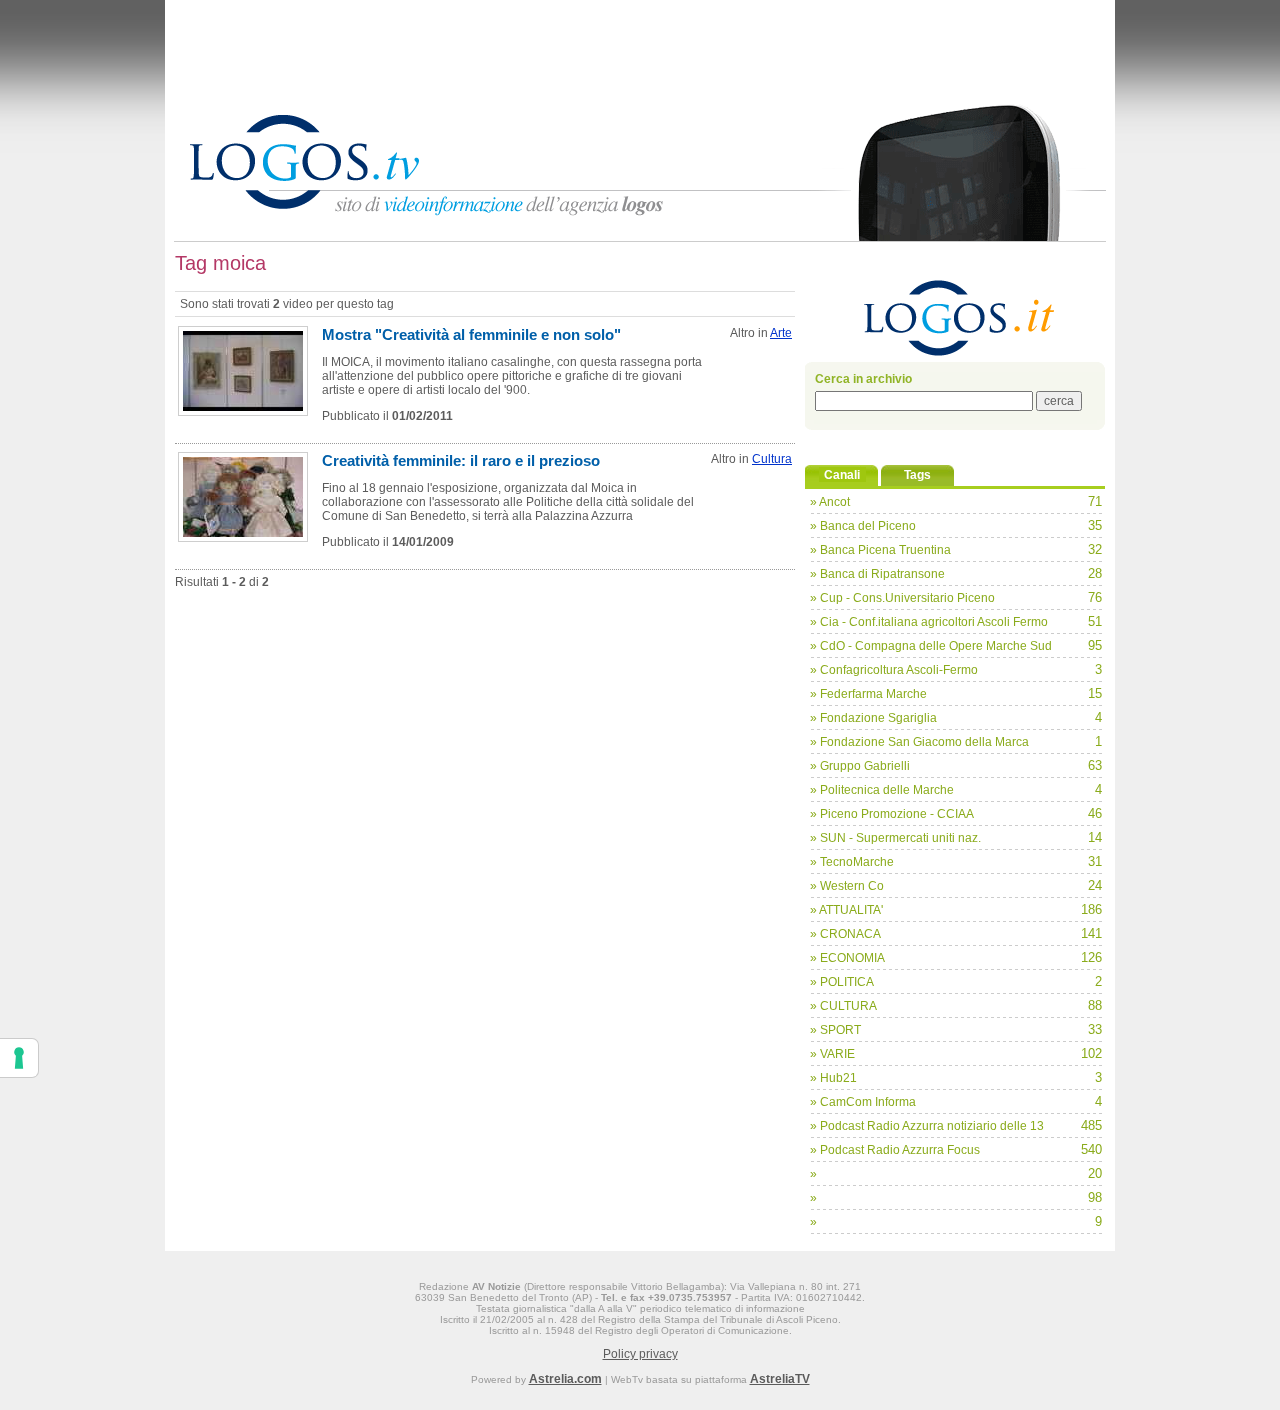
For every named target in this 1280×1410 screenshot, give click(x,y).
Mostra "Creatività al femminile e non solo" (471, 334)
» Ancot (830, 502)
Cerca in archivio (863, 379)
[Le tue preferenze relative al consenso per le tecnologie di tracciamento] (19, 1058)
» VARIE (832, 1054)
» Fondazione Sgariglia (873, 718)
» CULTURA (843, 1006)
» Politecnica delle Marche (882, 790)
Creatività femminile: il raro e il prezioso (461, 460)
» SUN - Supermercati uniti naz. (895, 838)
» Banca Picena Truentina (880, 550)
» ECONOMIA (847, 958)
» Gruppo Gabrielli (860, 766)
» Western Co (847, 886)
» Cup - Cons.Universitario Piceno (902, 598)
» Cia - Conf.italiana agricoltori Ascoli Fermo (929, 622)
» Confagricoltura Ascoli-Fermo (894, 670)
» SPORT (835, 1030)
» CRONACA (845, 934)
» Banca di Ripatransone (877, 574)
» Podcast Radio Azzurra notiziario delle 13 (927, 1126)
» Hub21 (833, 1078)
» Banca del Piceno (863, 526)
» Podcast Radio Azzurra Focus (895, 1150)
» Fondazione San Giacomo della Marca (919, 742)
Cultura (772, 459)
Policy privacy (640, 1354)
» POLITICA (842, 982)
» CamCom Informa (863, 1102)
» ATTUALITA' (846, 910)
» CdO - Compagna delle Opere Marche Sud (931, 646)
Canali (842, 475)
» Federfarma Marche (868, 694)
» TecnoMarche (852, 862)
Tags (917, 475)
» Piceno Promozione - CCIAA (892, 814)
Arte (781, 333)
